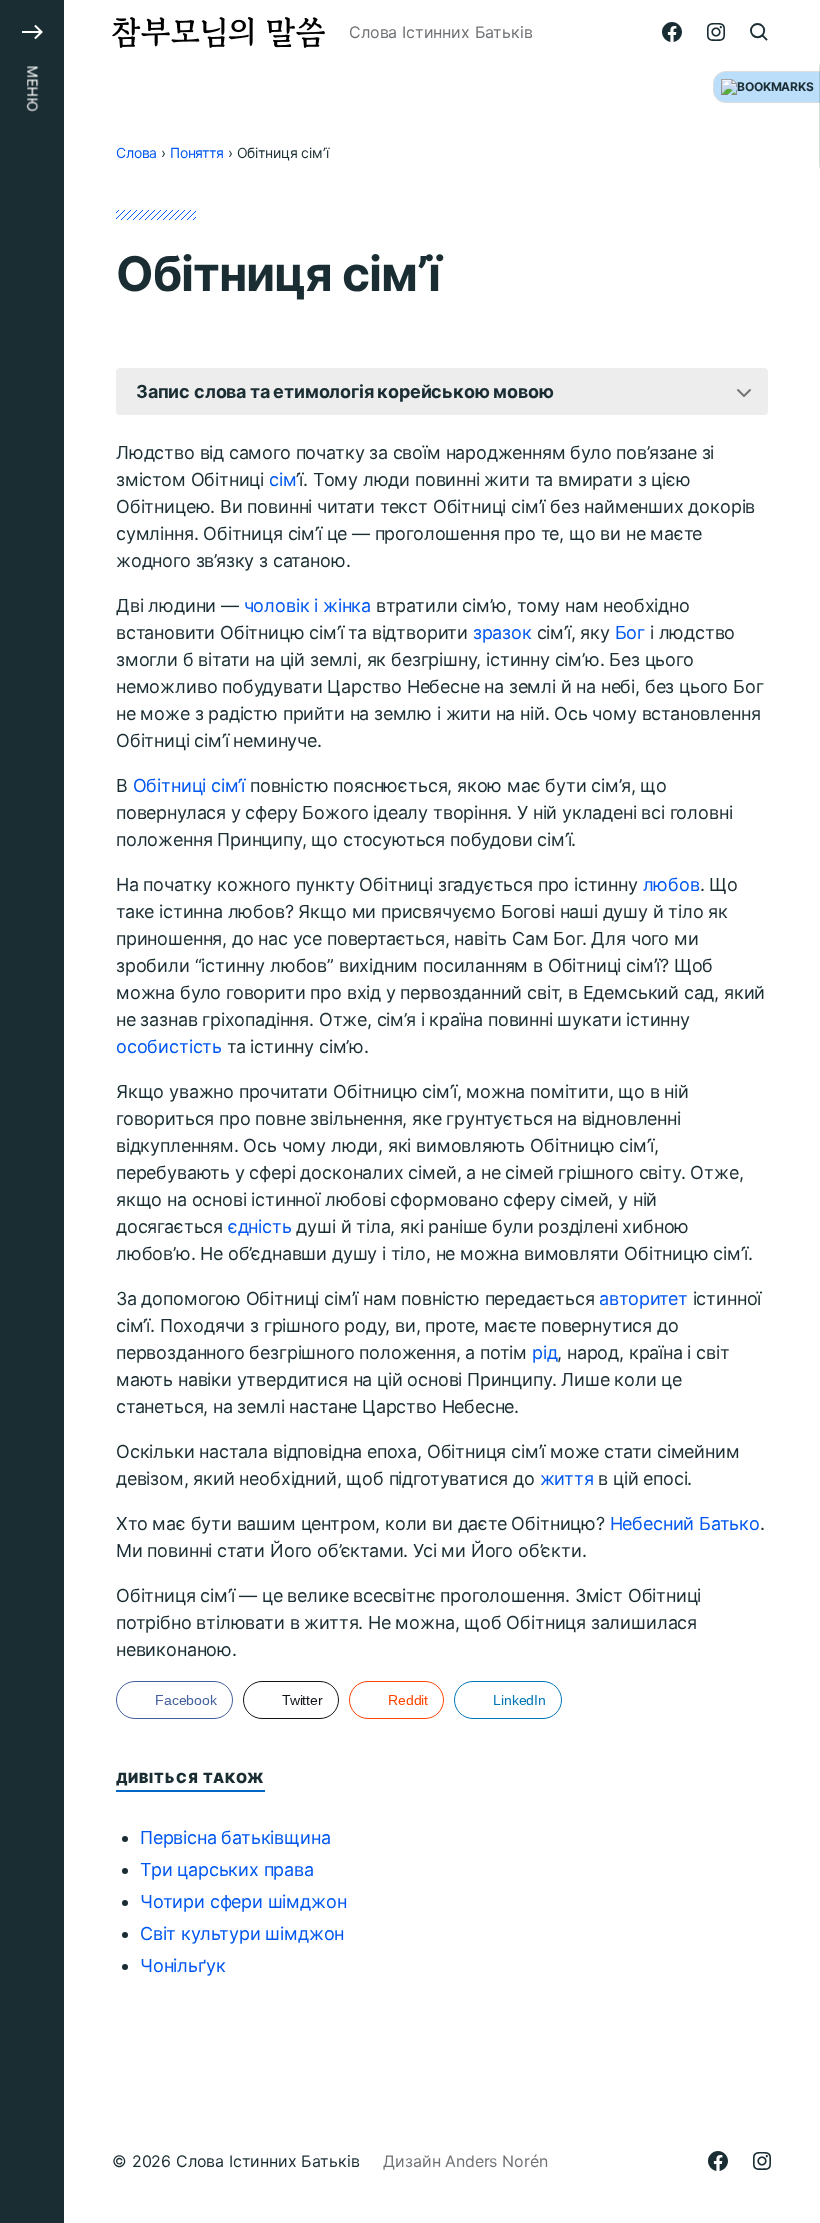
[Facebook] (672, 32)
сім (282, 479)
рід (544, 1352)
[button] (32, 1111)
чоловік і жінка (307, 605)
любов (671, 884)
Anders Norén (496, 2161)
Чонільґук (182, 1965)
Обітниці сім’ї (189, 785)
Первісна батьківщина (235, 1837)
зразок (502, 632)
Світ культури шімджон (242, 1933)
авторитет (643, 1298)
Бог (630, 632)
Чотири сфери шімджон (243, 1901)
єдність (260, 1226)
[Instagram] (716, 32)
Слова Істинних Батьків (267, 2161)
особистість (169, 1046)
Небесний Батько (685, 1523)
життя (567, 1478)
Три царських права (227, 1869)
